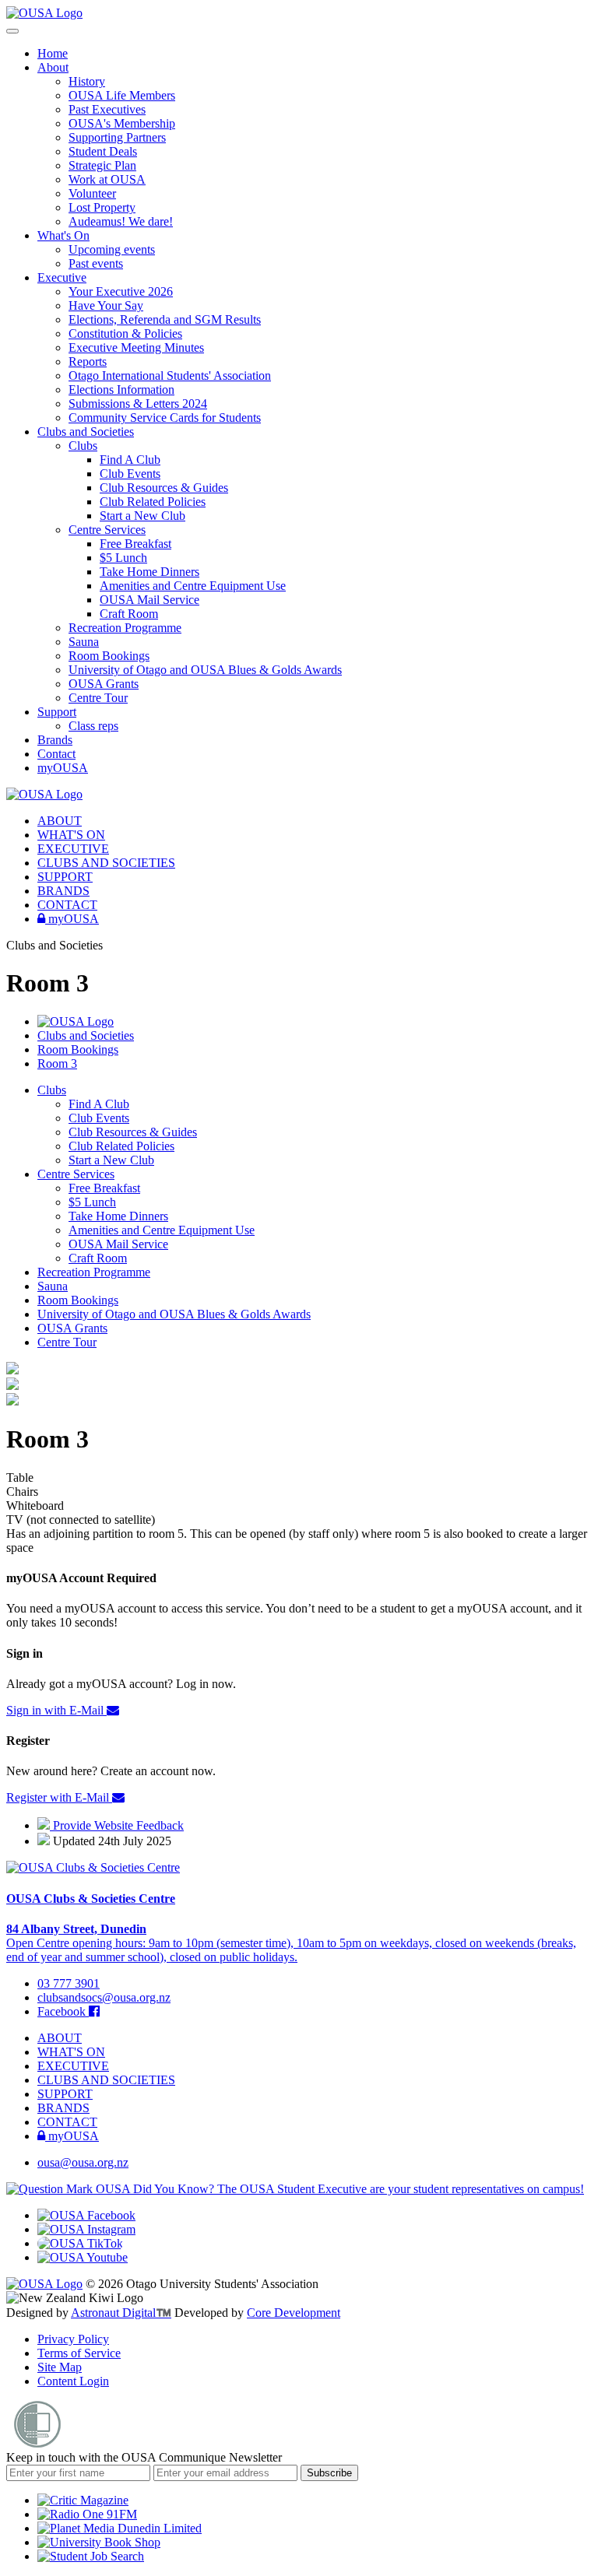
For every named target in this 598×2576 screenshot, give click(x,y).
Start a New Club (142, 516)
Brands (55, 740)
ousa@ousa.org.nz (83, 2162)
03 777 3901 (69, 1983)
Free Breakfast (135, 544)
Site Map (60, 2367)
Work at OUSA (107, 179)
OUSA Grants (104, 684)
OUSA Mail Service (149, 600)
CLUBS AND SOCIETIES (106, 863)
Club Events (130, 474)
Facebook (63, 2011)
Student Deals (103, 151)
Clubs (83, 446)
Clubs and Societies (86, 432)
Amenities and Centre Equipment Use (193, 586)
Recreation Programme (125, 628)
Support (57, 712)
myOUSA (63, 768)
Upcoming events (112, 249)
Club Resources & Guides (164, 488)
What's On (63, 235)
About (53, 67)
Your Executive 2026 (121, 291)
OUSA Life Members (122, 95)
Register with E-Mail (59, 1797)
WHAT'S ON (71, 835)
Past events (96, 263)
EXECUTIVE (73, 849)
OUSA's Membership (122, 123)
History (87, 81)
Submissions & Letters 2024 (138, 404)
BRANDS (63, 891)
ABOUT (60, 821)
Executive (62, 277)
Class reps (93, 726)
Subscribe (329, 2473)
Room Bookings (109, 656)
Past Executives (107, 109)
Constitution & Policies (125, 333)
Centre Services (107, 530)
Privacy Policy (73, 2339)
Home (53, 53)
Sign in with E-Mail (56, 1710)
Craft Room (129, 614)
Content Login (73, 2381)
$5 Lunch (123, 558)
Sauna (84, 642)
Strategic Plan (102, 165)
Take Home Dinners (149, 572)
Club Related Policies (153, 502)
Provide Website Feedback (117, 1825)
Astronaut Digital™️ (121, 2313)
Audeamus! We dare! (121, 221)
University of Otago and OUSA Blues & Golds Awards (205, 670)
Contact (56, 754)
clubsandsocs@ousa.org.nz (104, 1997)
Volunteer (92, 193)
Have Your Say (106, 305)
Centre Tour (98, 698)
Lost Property (102, 207)
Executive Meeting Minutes (136, 347)
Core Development (294, 2313)
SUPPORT (65, 877)
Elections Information (121, 390)
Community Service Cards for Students (165, 418)
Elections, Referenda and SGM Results (165, 319)
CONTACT (67, 905)
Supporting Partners (117, 137)
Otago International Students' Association (170, 376)
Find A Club (130, 460)
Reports (88, 361)
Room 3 (57, 1063)
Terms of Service (79, 2353)
